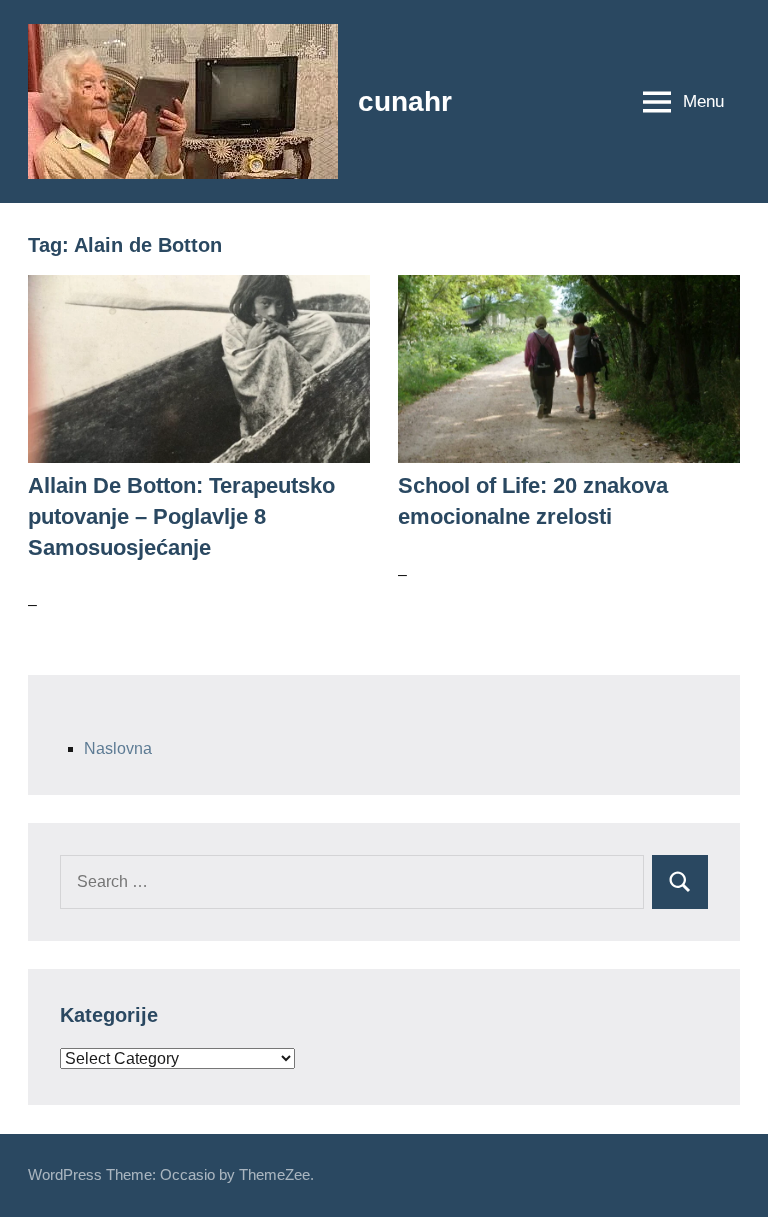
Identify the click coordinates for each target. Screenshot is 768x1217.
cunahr (405, 101)
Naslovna (118, 748)
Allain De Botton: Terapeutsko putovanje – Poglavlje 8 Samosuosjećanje (181, 516)
